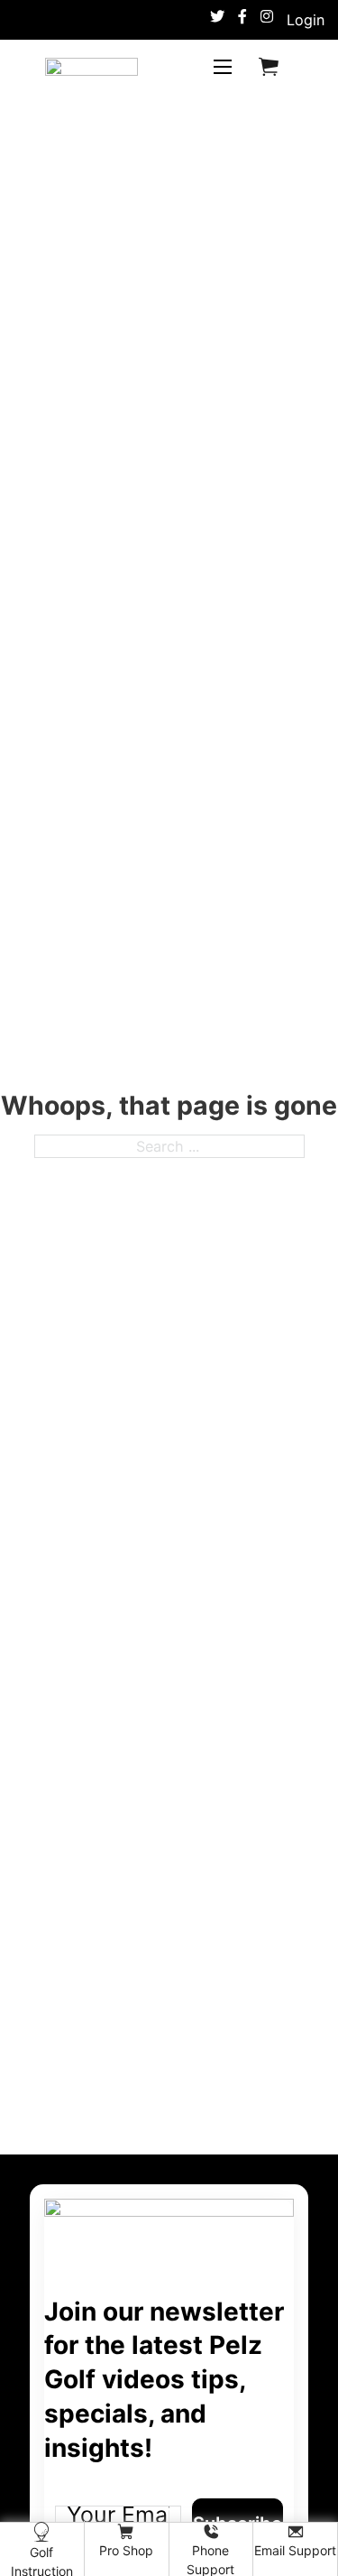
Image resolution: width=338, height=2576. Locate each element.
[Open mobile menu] (223, 67)
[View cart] (269, 66)
